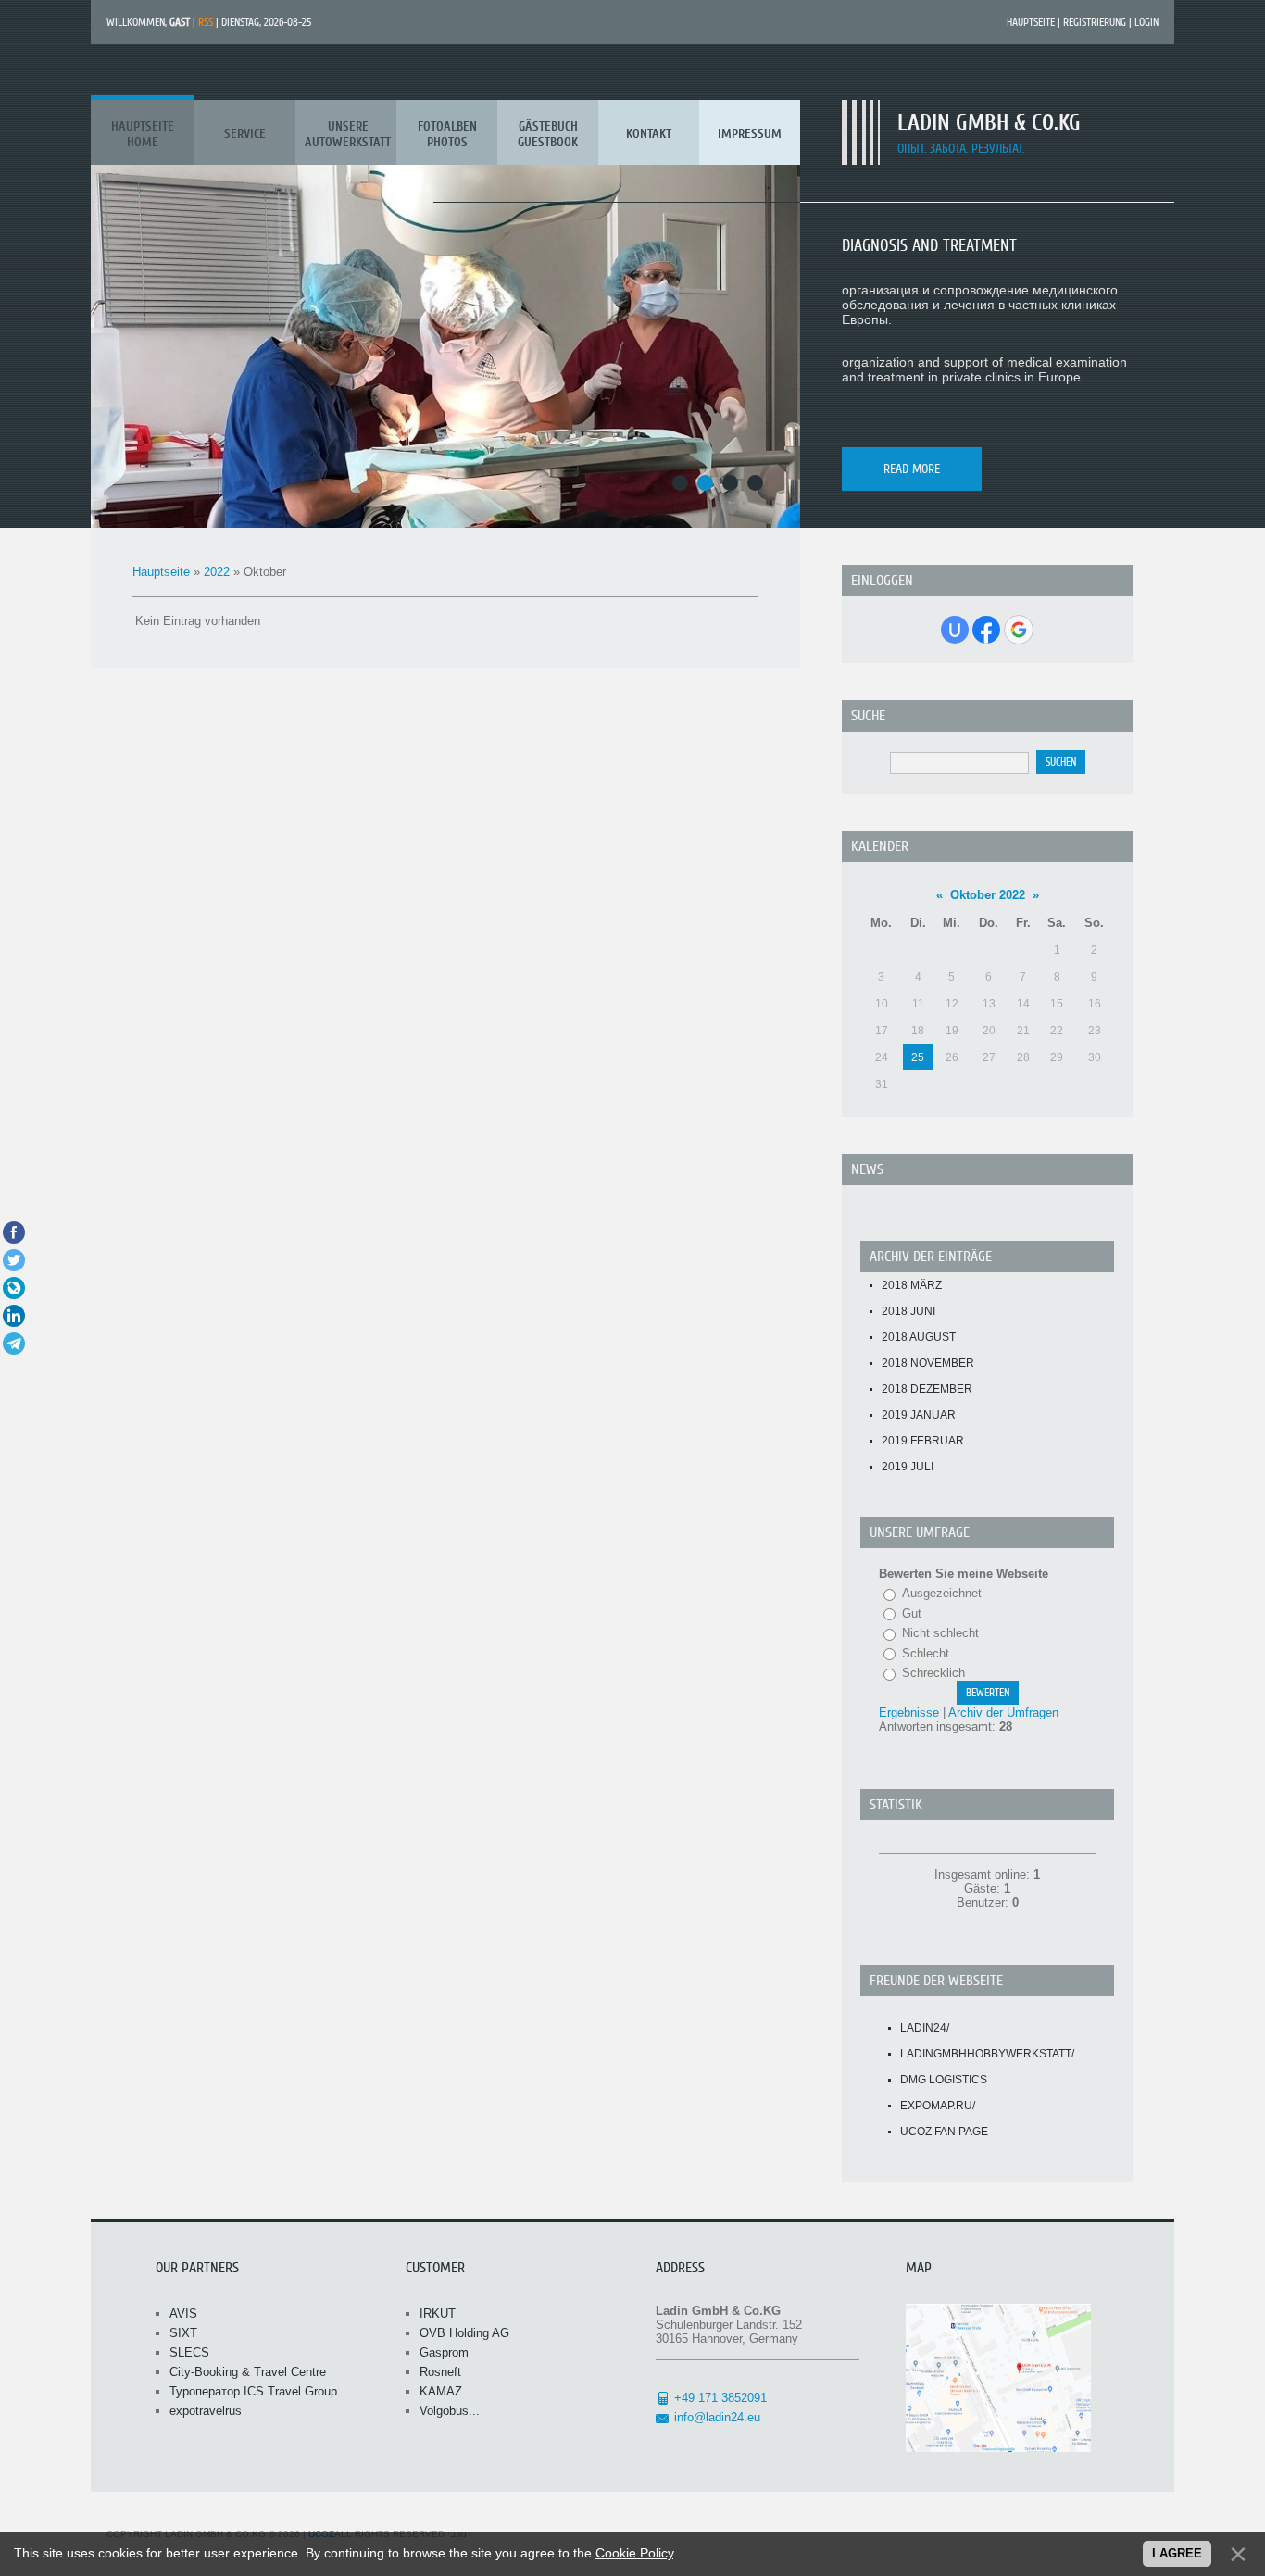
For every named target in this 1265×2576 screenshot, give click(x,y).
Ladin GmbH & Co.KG (989, 123)
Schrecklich (933, 1673)
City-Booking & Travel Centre (248, 2372)
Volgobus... (450, 2411)
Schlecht (926, 1653)
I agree (1177, 2553)
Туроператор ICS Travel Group (253, 2391)
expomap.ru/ (938, 2106)
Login (1146, 22)
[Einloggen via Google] (1019, 630)
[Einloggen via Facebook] (986, 630)
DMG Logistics (944, 2080)
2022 (217, 572)
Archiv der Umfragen (1003, 1713)
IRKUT (438, 2313)
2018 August (919, 1337)
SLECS (189, 2352)
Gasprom (444, 2352)
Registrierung (1095, 22)
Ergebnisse (909, 1713)
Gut (912, 1613)
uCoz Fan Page (944, 2132)
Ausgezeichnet (942, 1593)
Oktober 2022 (988, 895)
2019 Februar (923, 1441)
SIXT (183, 2333)
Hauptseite (1031, 22)
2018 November (928, 1363)
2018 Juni (908, 1311)
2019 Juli (908, 1467)
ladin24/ (925, 2028)
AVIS (183, 2313)
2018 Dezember (927, 1389)
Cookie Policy (634, 2553)
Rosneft (440, 2372)
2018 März (912, 1285)
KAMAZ (441, 2391)
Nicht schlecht (940, 1633)
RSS (206, 22)
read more (912, 469)
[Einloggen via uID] (955, 630)
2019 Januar (919, 1415)
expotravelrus (206, 2411)
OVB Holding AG (464, 2333)
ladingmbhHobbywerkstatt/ (987, 2054)
